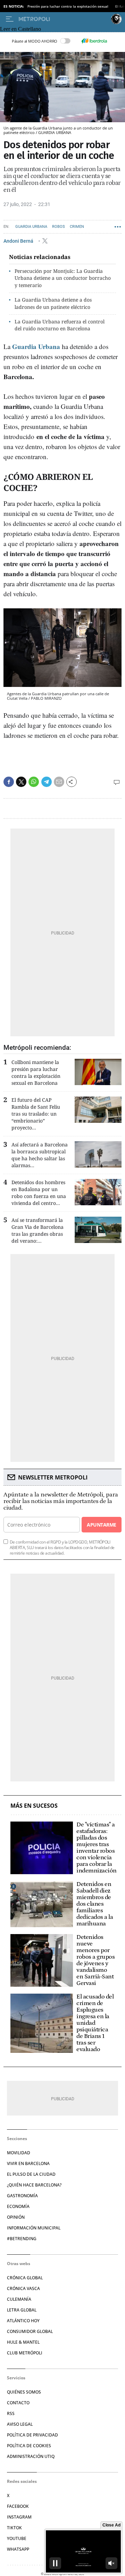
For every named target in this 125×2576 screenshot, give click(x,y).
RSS (11, 2413)
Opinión (16, 2217)
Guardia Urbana (31, 227)
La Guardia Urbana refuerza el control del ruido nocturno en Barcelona (60, 325)
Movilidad (19, 2153)
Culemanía (19, 2299)
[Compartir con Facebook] (9, 782)
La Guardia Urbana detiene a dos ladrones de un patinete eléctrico (53, 303)
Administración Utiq (31, 2456)
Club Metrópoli (25, 2353)
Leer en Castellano (20, 29)
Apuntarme (101, 1525)
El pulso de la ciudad (31, 2174)
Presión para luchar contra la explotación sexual (68, 6)
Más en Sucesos (34, 1806)
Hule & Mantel (23, 2342)
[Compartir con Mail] (59, 782)
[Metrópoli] (63, 19)
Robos (59, 227)
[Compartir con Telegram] (47, 782)
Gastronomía (22, 2196)
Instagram (19, 2517)
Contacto (18, 2403)
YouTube (17, 2538)
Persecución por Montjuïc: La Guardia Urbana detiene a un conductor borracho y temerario (63, 278)
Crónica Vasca (23, 2288)
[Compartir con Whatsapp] (34, 782)
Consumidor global (30, 2331)
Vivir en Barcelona (28, 2163)
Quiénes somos (24, 2392)
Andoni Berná (19, 241)
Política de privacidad (32, 2435)
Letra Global (22, 2310)
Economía (18, 2206)
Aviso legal (20, 2424)
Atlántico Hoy (23, 2321)
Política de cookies (29, 2446)
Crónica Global (25, 2278)
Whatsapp (18, 2549)
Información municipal (34, 2228)
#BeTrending (22, 2239)
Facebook (18, 2506)
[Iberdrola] (94, 41)
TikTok (14, 2528)
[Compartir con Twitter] (21, 782)
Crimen (77, 227)
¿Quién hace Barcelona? (34, 2185)
